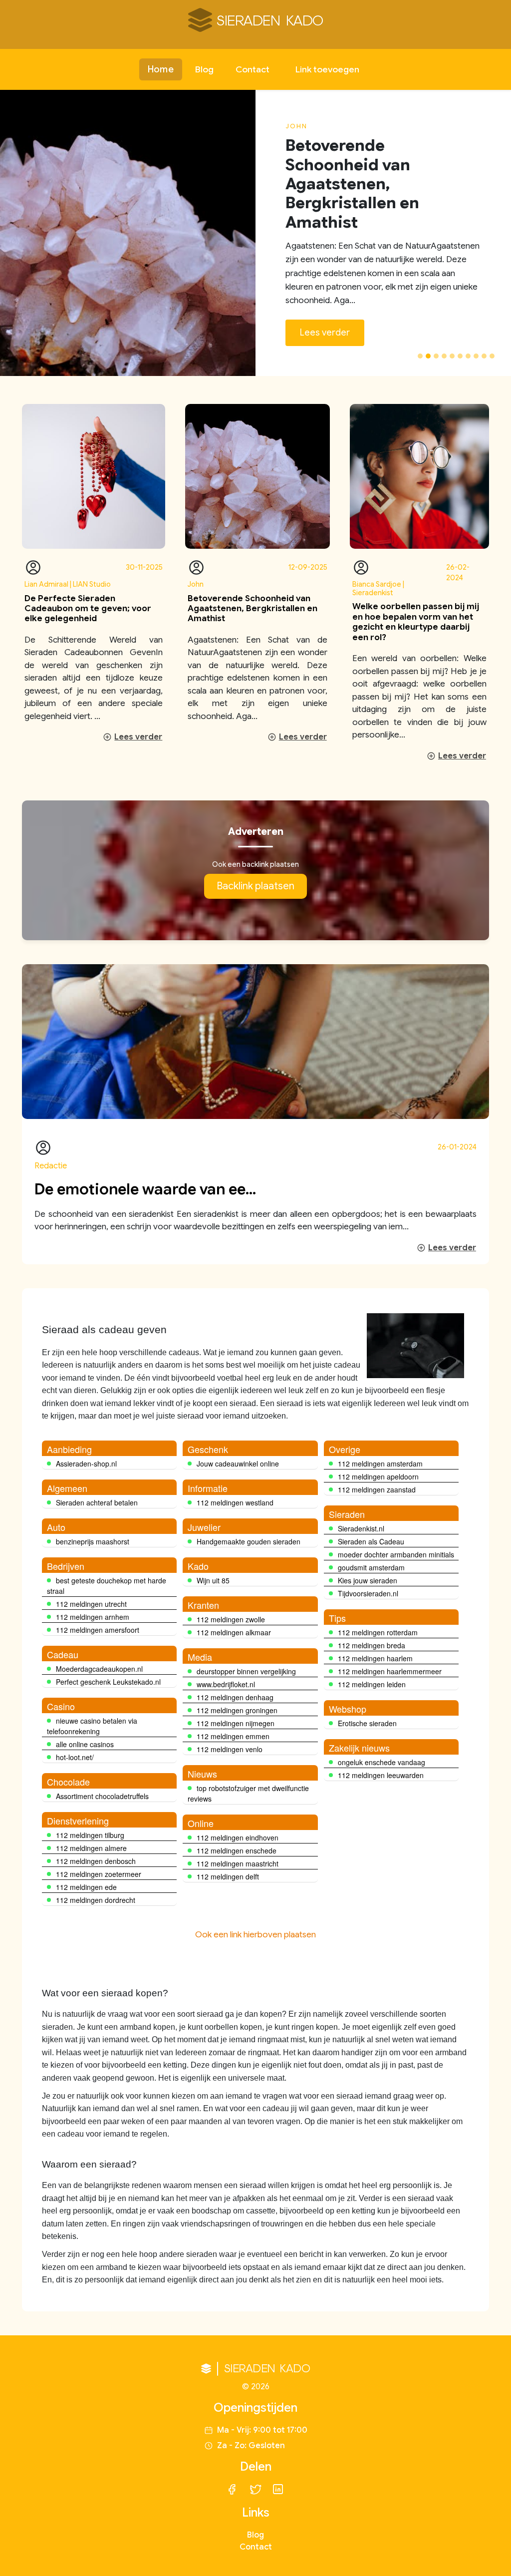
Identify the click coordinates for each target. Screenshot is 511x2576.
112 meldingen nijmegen (236, 1723)
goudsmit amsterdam (371, 1567)
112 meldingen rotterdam (378, 1632)
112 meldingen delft (228, 1876)
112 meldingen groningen (237, 1710)
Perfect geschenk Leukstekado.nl (108, 1682)
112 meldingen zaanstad (377, 1489)
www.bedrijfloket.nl (226, 1684)
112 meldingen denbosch (96, 1861)
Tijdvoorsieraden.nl (368, 1593)
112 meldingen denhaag (235, 1697)
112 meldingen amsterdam (380, 1464)
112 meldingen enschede (237, 1850)
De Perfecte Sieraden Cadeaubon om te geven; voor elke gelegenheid (88, 609)
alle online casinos (85, 1744)
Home (160, 69)
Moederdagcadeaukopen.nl (99, 1669)
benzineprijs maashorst (93, 1541)
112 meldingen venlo (230, 1749)
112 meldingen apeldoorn (378, 1476)
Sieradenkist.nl (361, 1528)
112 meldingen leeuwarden (381, 1775)
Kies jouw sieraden (368, 1580)
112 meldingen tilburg (90, 1835)
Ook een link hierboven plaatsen (255, 1935)
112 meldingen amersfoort (98, 1630)
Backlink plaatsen (255, 886)
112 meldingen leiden (372, 1684)
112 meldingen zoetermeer (99, 1874)
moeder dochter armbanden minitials (396, 1554)
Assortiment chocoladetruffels (102, 1796)
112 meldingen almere (91, 1848)
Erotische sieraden (367, 1723)
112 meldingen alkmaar (234, 1632)
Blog (204, 69)
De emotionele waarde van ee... (145, 1189)
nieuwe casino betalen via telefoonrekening (92, 1726)
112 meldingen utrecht (91, 1604)
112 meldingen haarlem (375, 1658)
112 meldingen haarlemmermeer (390, 1671)
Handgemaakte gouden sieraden (249, 1541)
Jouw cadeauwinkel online (238, 1464)
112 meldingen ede (86, 1887)
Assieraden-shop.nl (86, 1464)
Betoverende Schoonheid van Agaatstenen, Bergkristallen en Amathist (253, 609)
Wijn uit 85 (213, 1580)
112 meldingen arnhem (93, 1617)
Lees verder (325, 333)
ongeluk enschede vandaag (382, 1762)
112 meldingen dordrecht (96, 1900)
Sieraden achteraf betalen (97, 1502)
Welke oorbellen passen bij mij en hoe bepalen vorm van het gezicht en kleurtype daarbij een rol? (416, 622)
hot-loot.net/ (75, 1757)
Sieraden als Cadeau (371, 1541)
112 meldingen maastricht (238, 1863)
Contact (253, 69)
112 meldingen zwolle (231, 1619)
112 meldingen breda (372, 1645)
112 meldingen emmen (233, 1736)
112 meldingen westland (235, 1502)
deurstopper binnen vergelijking (246, 1671)
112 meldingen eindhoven (238, 1838)
